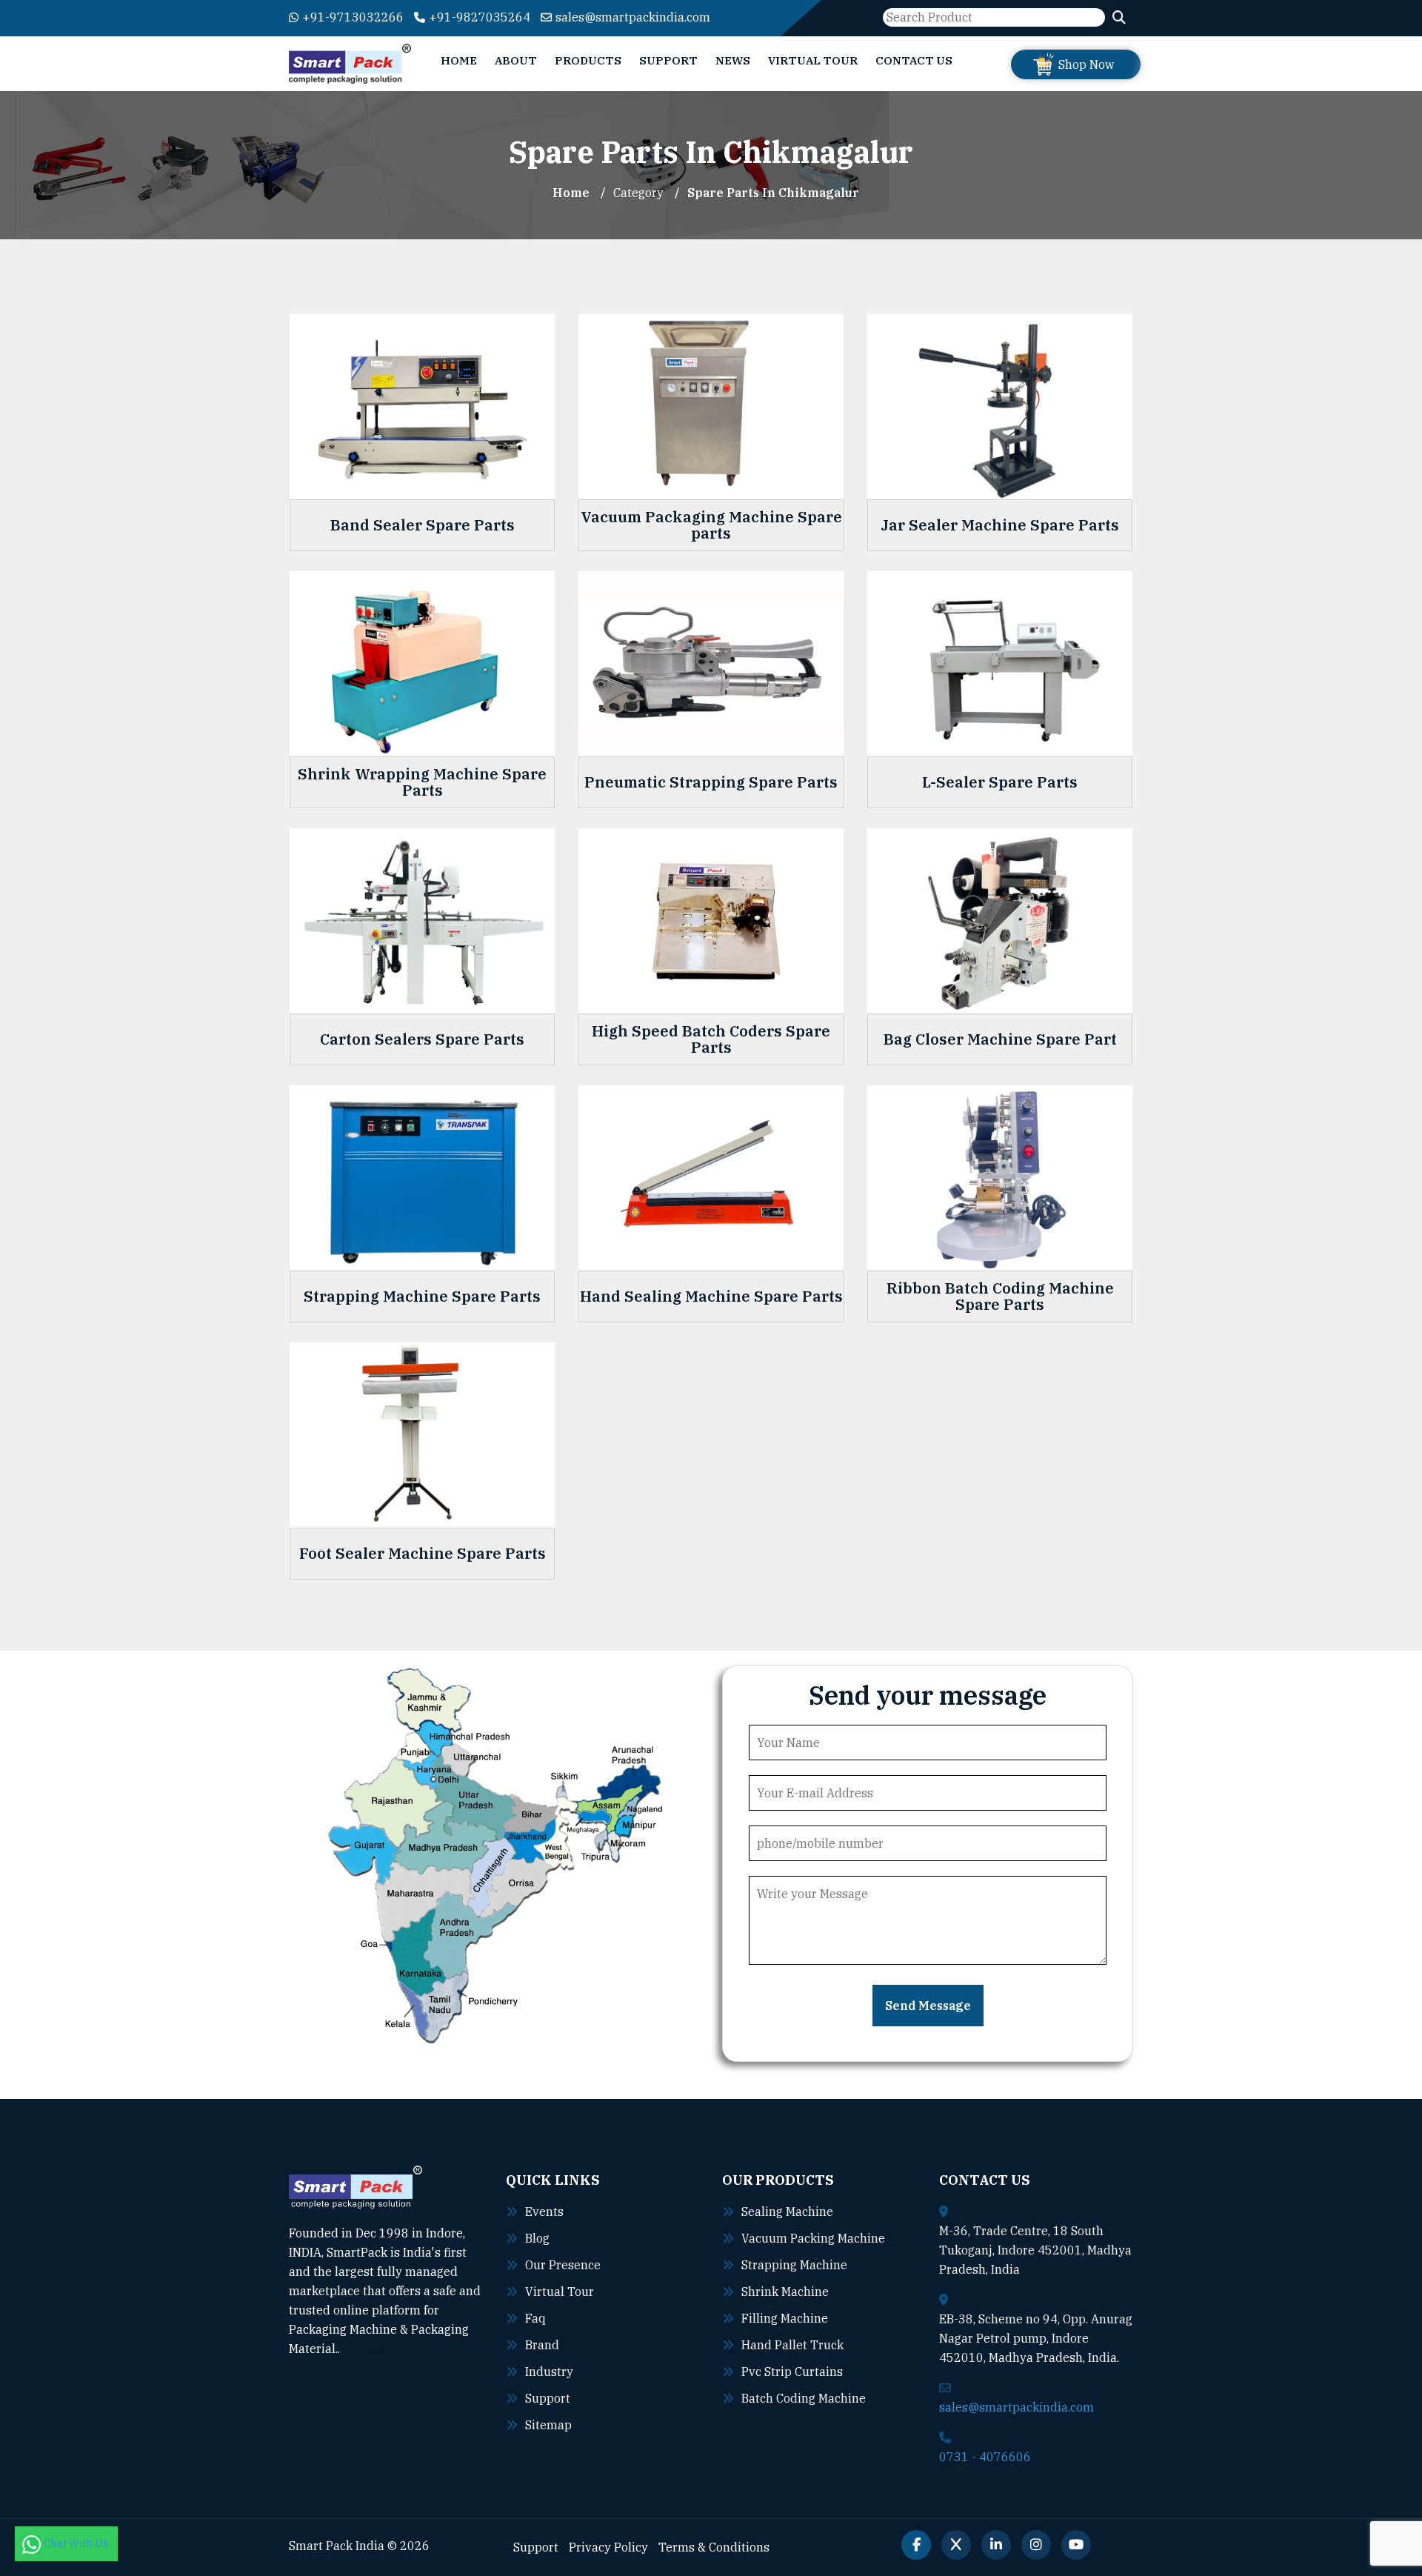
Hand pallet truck (792, 2345)
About (516, 60)
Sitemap (548, 2425)
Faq (535, 2318)
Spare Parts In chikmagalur (773, 193)
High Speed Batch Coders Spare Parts (711, 1039)
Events (544, 2211)
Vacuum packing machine (813, 2238)
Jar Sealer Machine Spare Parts (1000, 525)
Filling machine (785, 2318)
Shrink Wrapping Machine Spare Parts (422, 782)
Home (459, 60)
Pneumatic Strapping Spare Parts (711, 782)
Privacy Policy (608, 2547)
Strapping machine (794, 2265)
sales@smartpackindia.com (633, 17)
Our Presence (563, 2265)
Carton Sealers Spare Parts (422, 1039)
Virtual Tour (813, 60)
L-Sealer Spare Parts (1000, 782)
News (733, 60)
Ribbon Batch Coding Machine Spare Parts (1000, 1297)
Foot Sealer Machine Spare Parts (423, 1554)
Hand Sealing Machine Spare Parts (711, 1297)
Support (668, 60)
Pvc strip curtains (792, 2372)
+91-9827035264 (480, 17)
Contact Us (914, 60)
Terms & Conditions (714, 2547)
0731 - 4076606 (985, 2457)
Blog (537, 2238)
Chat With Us (77, 2543)
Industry (549, 2372)
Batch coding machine (804, 2398)
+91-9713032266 (353, 17)
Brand (542, 2345)
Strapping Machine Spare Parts (422, 1297)
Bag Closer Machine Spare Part (1000, 1039)
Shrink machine (785, 2292)
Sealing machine (787, 2211)
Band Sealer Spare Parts (423, 525)
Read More (371, 2349)
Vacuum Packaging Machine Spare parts (711, 525)
